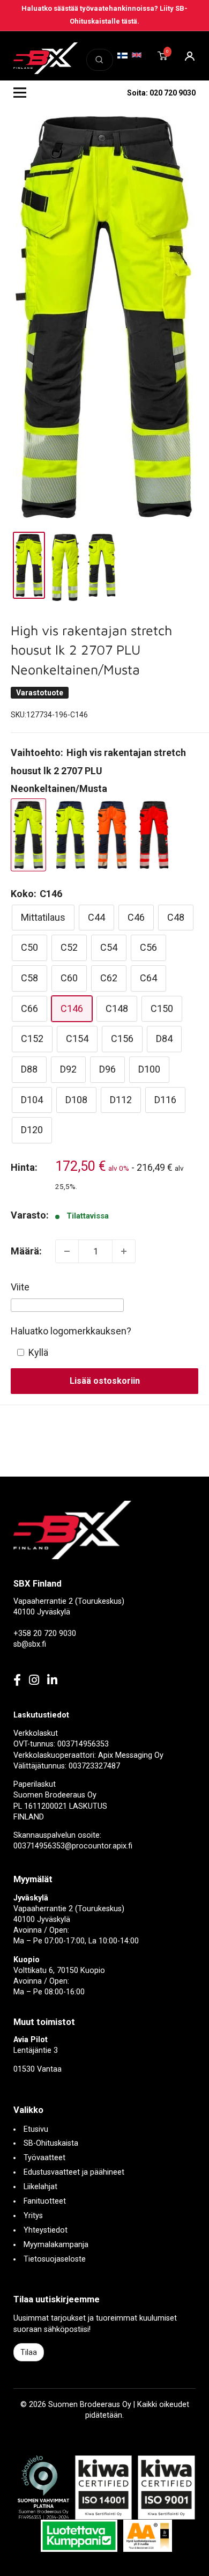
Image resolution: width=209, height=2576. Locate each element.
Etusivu (36, 2129)
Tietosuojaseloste (55, 2259)
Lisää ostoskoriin (105, 1381)
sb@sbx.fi (30, 1644)
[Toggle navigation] (20, 93)
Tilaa (29, 2352)
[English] (137, 55)
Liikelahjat (40, 2187)
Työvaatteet (44, 2158)
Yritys (33, 2216)
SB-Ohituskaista (51, 2143)
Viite (20, 1287)
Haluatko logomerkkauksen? (71, 1331)
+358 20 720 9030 (45, 1634)
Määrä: (26, 1251)
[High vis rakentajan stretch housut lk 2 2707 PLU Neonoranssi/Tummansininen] (112, 835)
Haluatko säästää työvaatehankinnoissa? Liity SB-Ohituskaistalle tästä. (104, 15)
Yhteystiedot (46, 2230)
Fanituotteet (45, 2201)
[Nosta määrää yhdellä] (124, 1251)
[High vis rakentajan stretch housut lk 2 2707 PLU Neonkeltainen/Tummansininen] (70, 835)
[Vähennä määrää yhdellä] (67, 1251)
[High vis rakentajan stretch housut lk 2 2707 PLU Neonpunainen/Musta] (154, 835)
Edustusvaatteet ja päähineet (74, 2172)
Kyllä (38, 1352)
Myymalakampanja (56, 2245)
